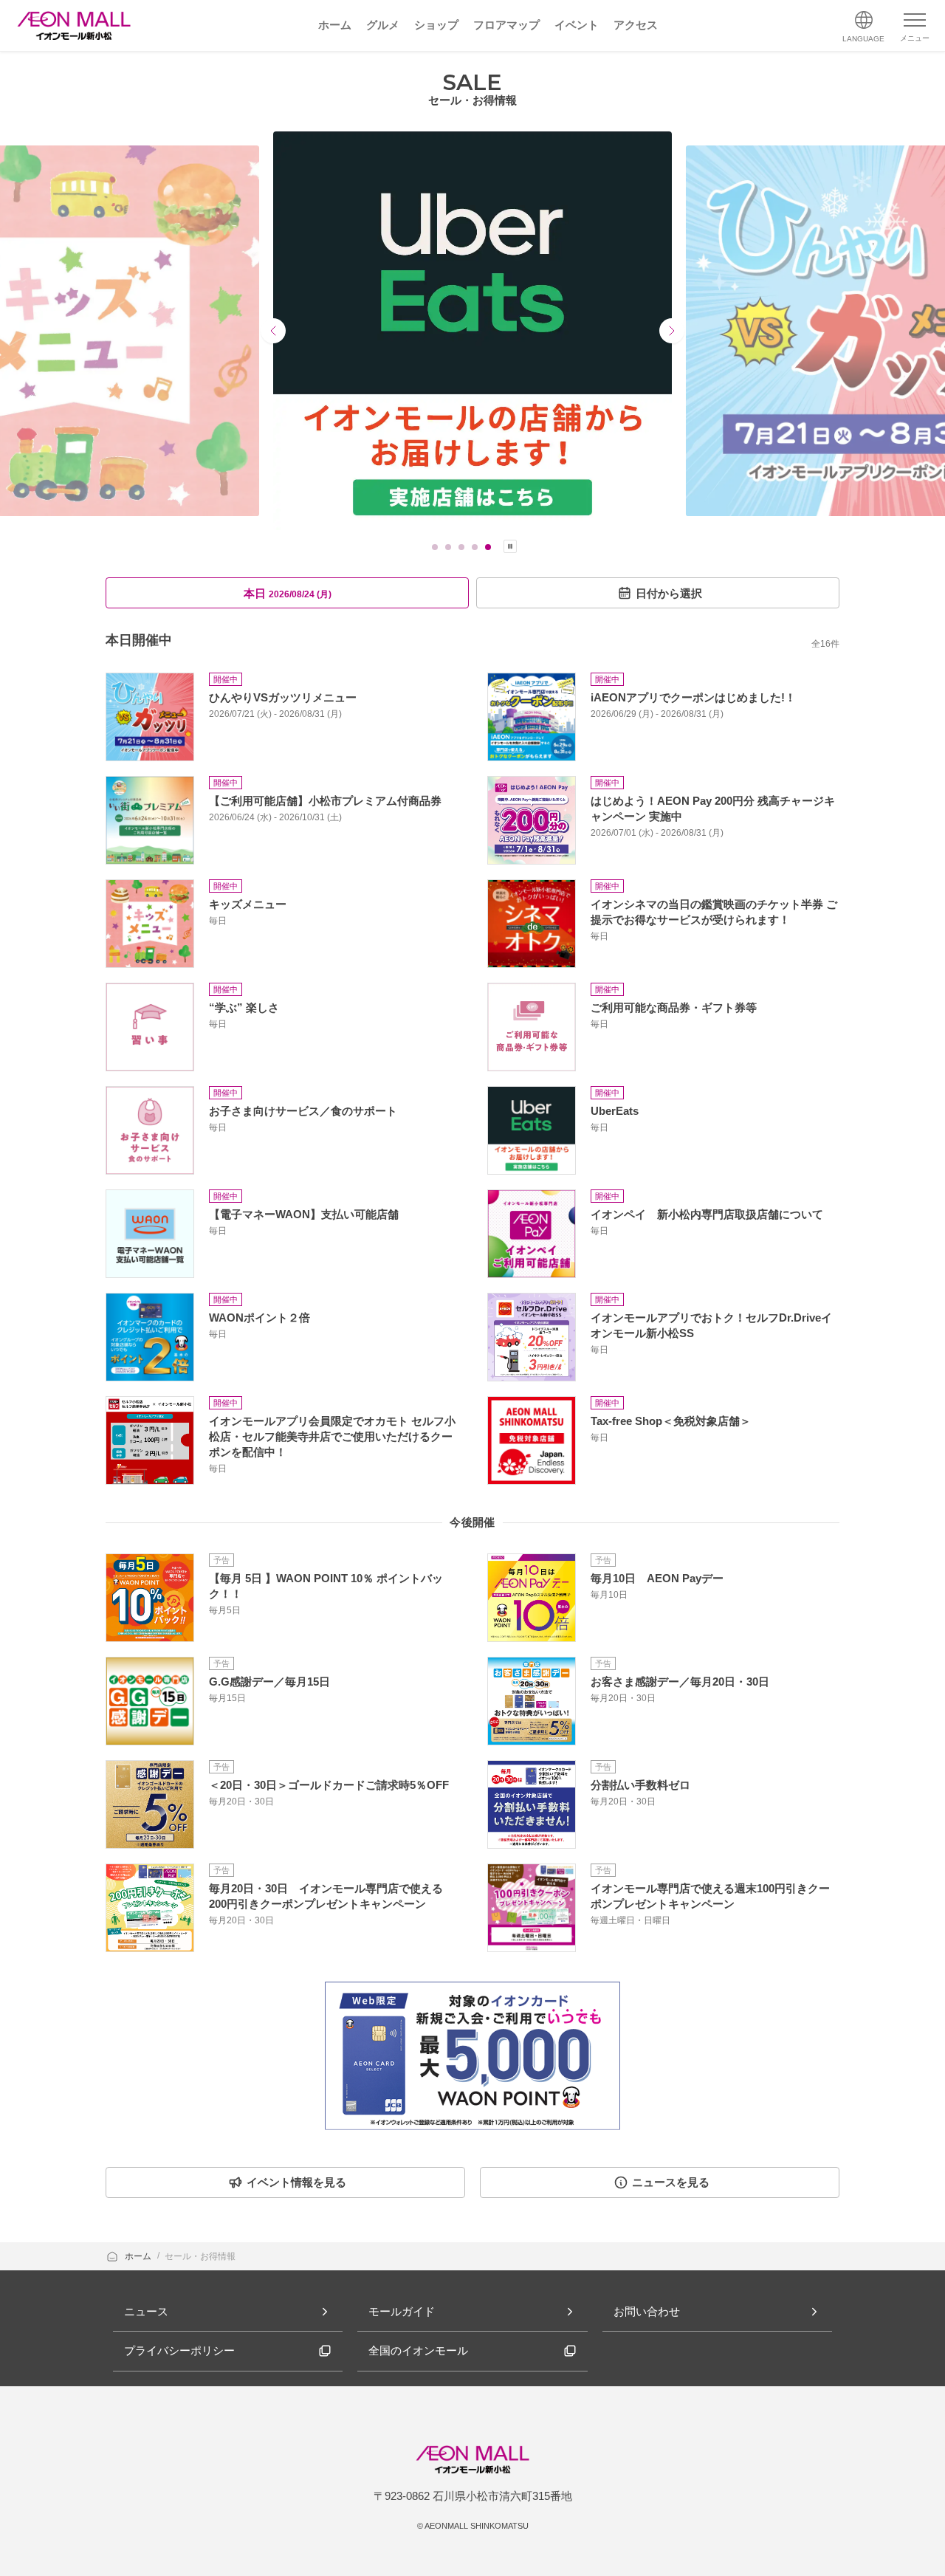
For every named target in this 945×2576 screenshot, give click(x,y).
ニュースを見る (671, 2182)
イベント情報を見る (296, 2182)
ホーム (139, 2256)
